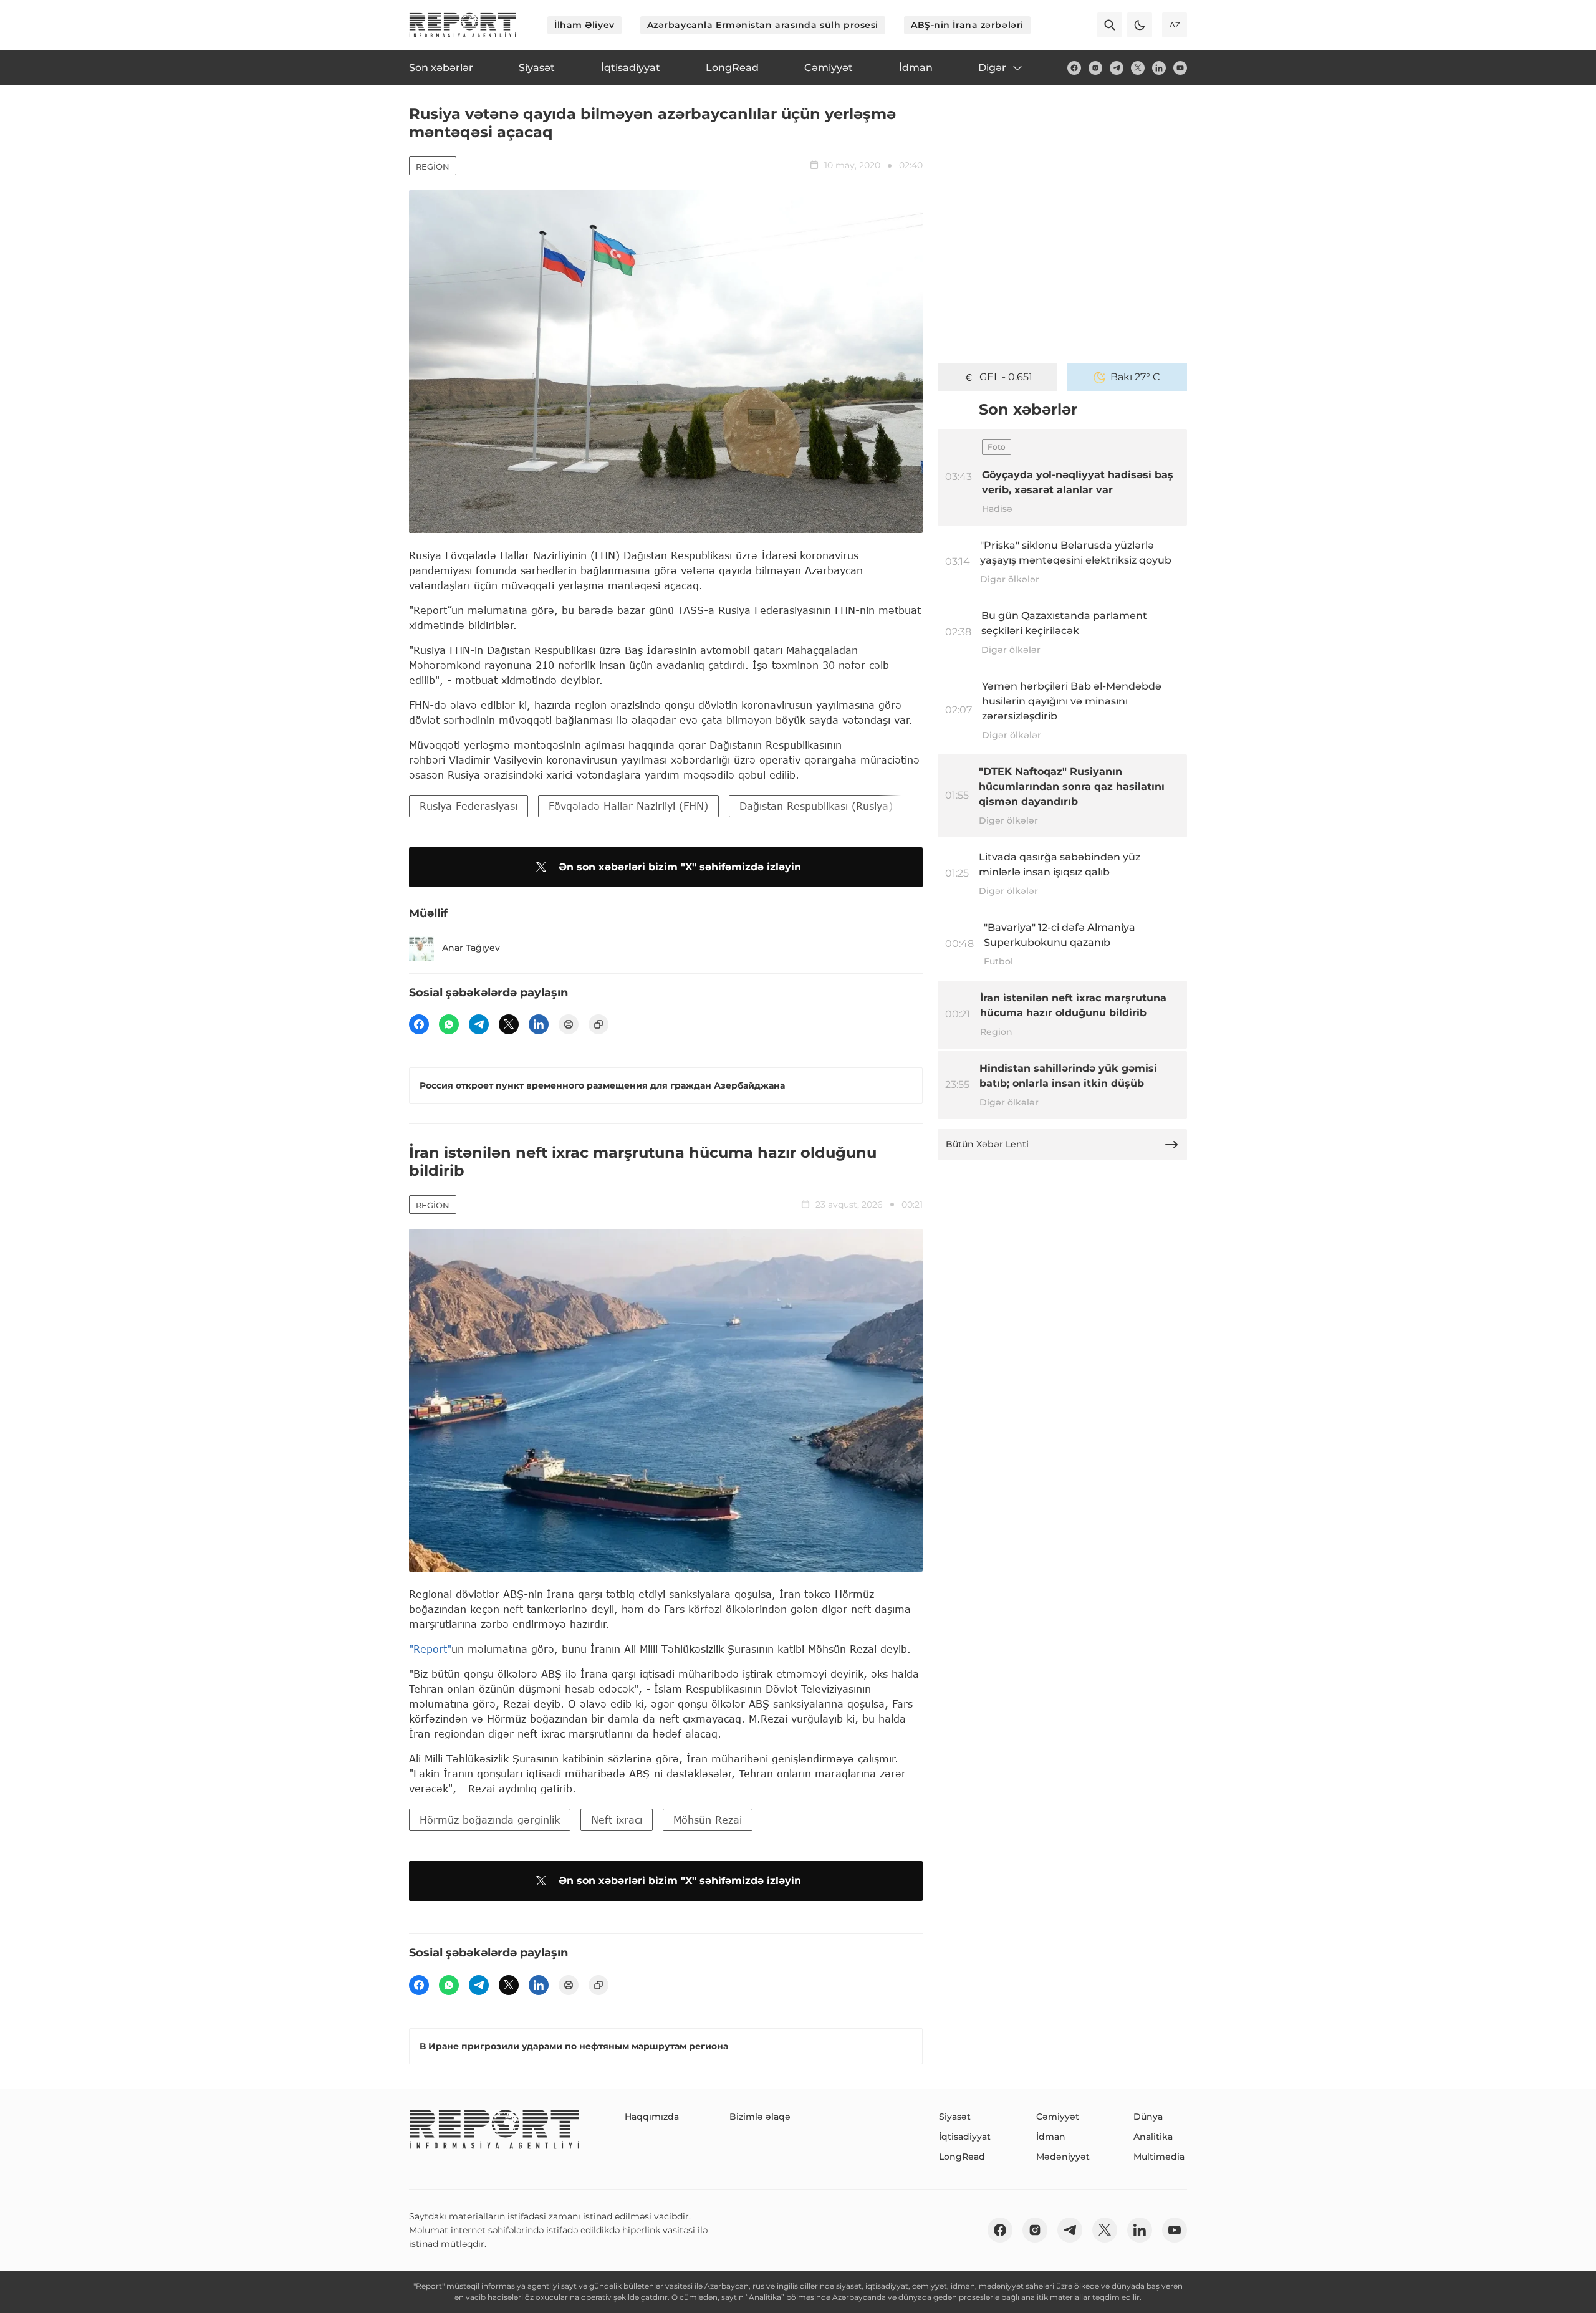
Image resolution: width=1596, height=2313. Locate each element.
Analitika (1153, 2137)
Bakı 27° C (1135, 377)
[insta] (1095, 68)
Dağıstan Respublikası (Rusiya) (816, 806)
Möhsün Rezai (708, 1820)
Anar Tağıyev (471, 948)
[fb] (1074, 68)
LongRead (962, 2157)
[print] (569, 1024)
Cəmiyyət (1058, 2117)
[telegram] (1117, 68)
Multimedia (1159, 2157)
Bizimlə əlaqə (760, 2117)
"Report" (430, 1649)
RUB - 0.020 (1006, 377)
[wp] (449, 1024)
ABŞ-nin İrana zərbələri (967, 25)
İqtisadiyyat (965, 2137)
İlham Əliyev (584, 25)
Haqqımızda (652, 2117)
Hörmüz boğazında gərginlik (490, 1820)
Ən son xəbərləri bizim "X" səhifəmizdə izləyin (680, 867)
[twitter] (1138, 68)
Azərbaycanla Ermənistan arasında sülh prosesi (763, 25)
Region (433, 166)
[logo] (463, 25)
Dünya (1148, 2117)
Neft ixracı (617, 1820)
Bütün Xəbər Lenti (987, 1144)
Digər (992, 68)
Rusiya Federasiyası (469, 806)
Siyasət (955, 2117)
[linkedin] (1159, 68)
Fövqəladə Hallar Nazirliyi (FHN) (628, 806)
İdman (1051, 2137)
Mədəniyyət (1063, 2157)
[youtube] (1180, 68)
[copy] (598, 1024)
